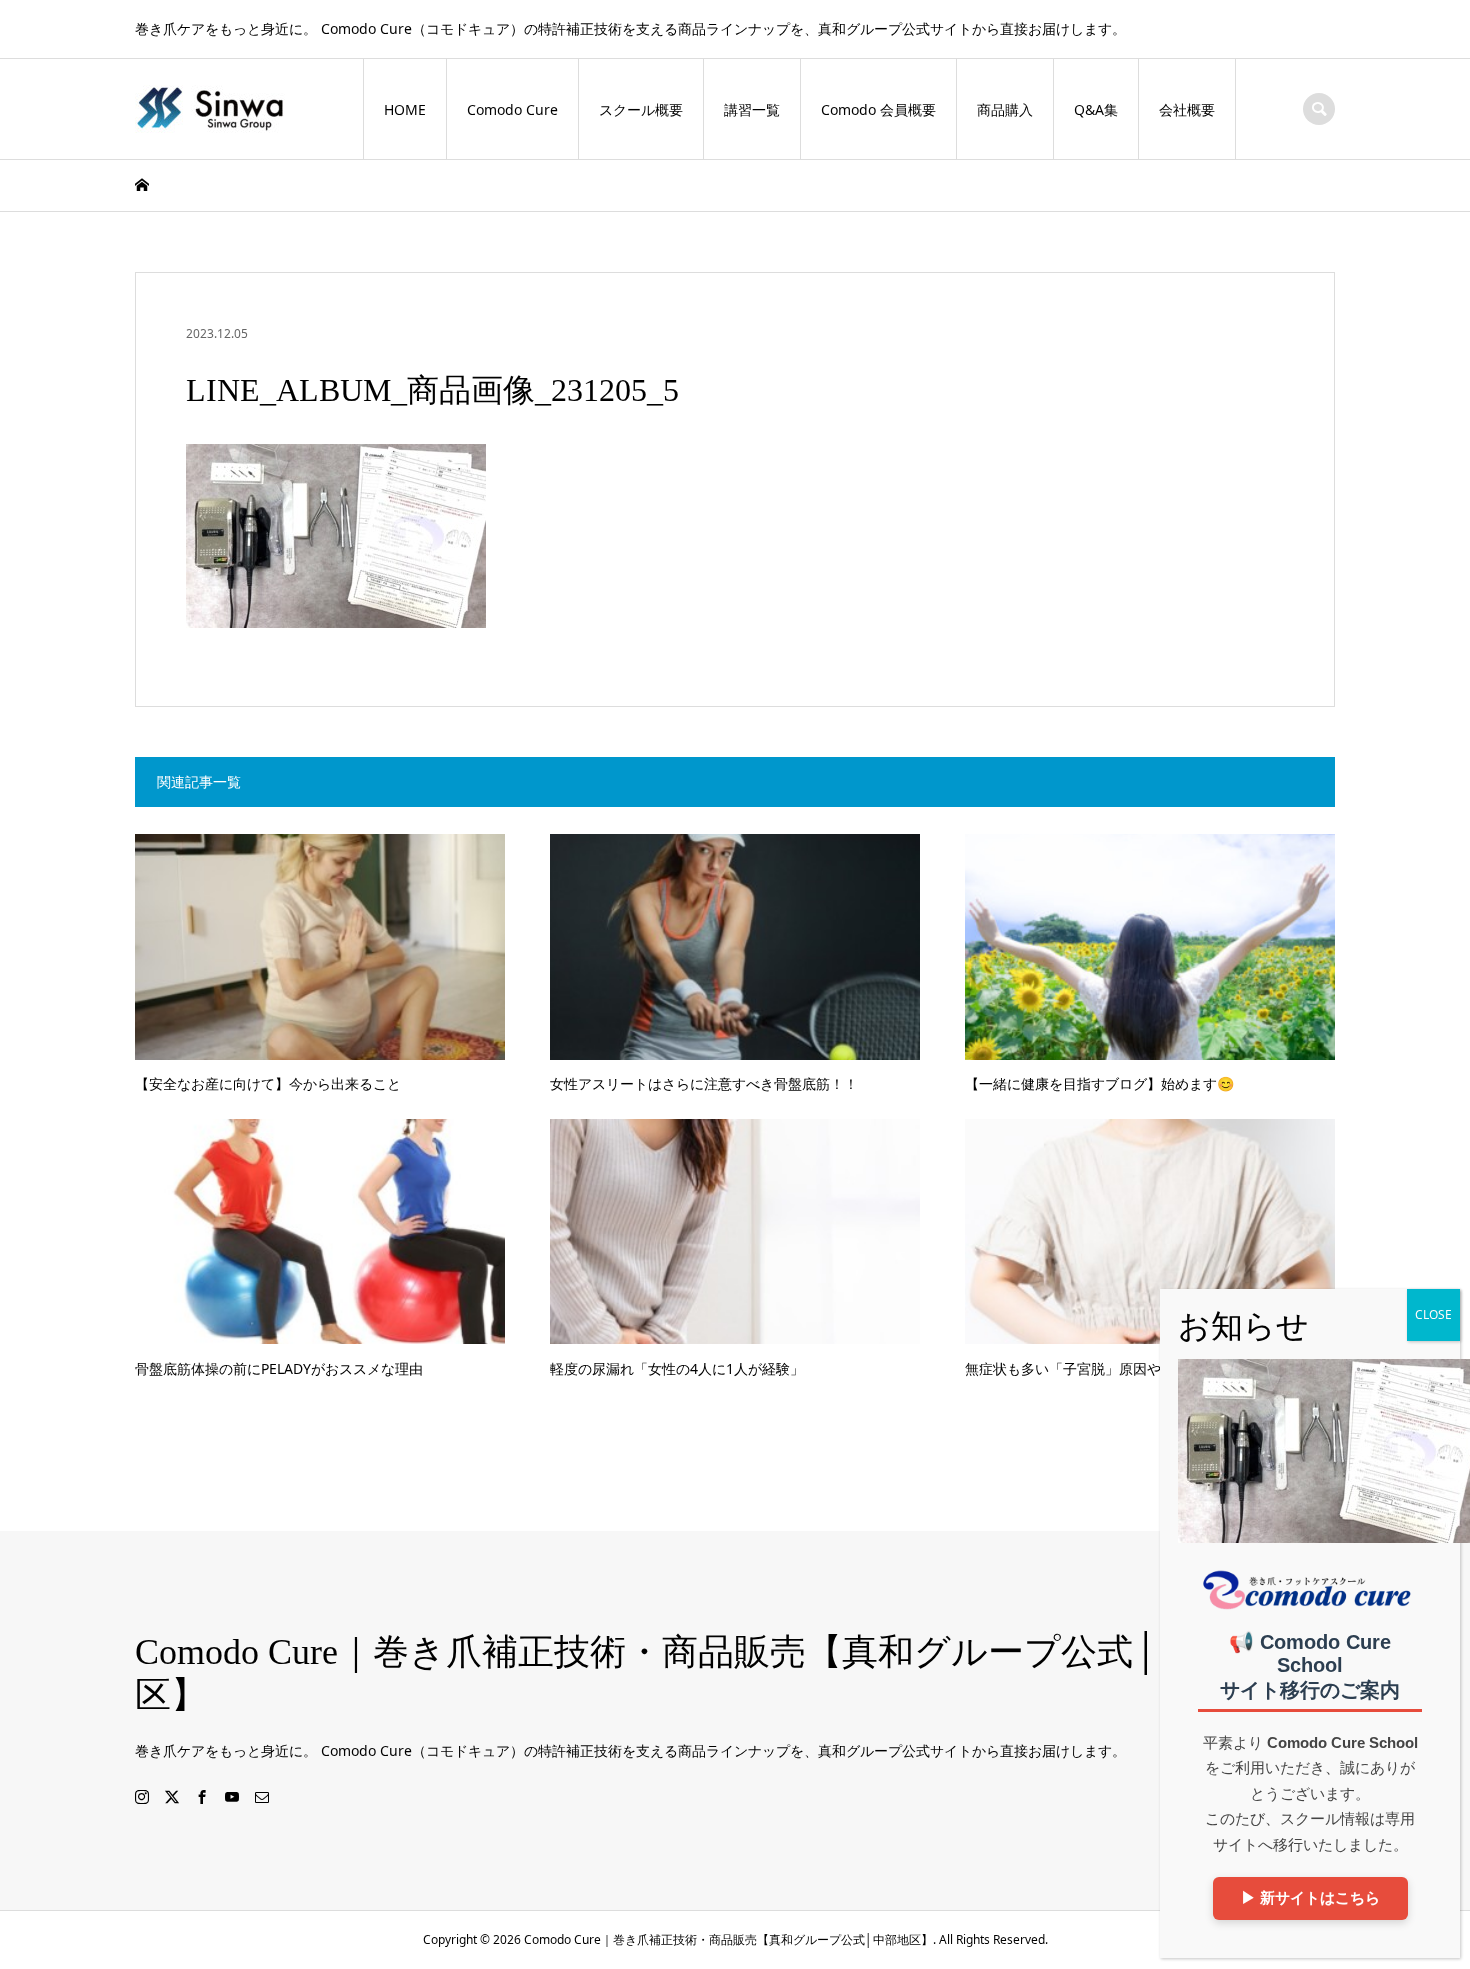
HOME (405, 109)
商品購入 (1005, 109)
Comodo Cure (512, 109)
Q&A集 (1096, 109)
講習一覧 (752, 109)
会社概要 (1187, 109)
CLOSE (1433, 1314)
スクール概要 (641, 109)
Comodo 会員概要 (878, 109)
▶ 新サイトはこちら (1310, 1898)
